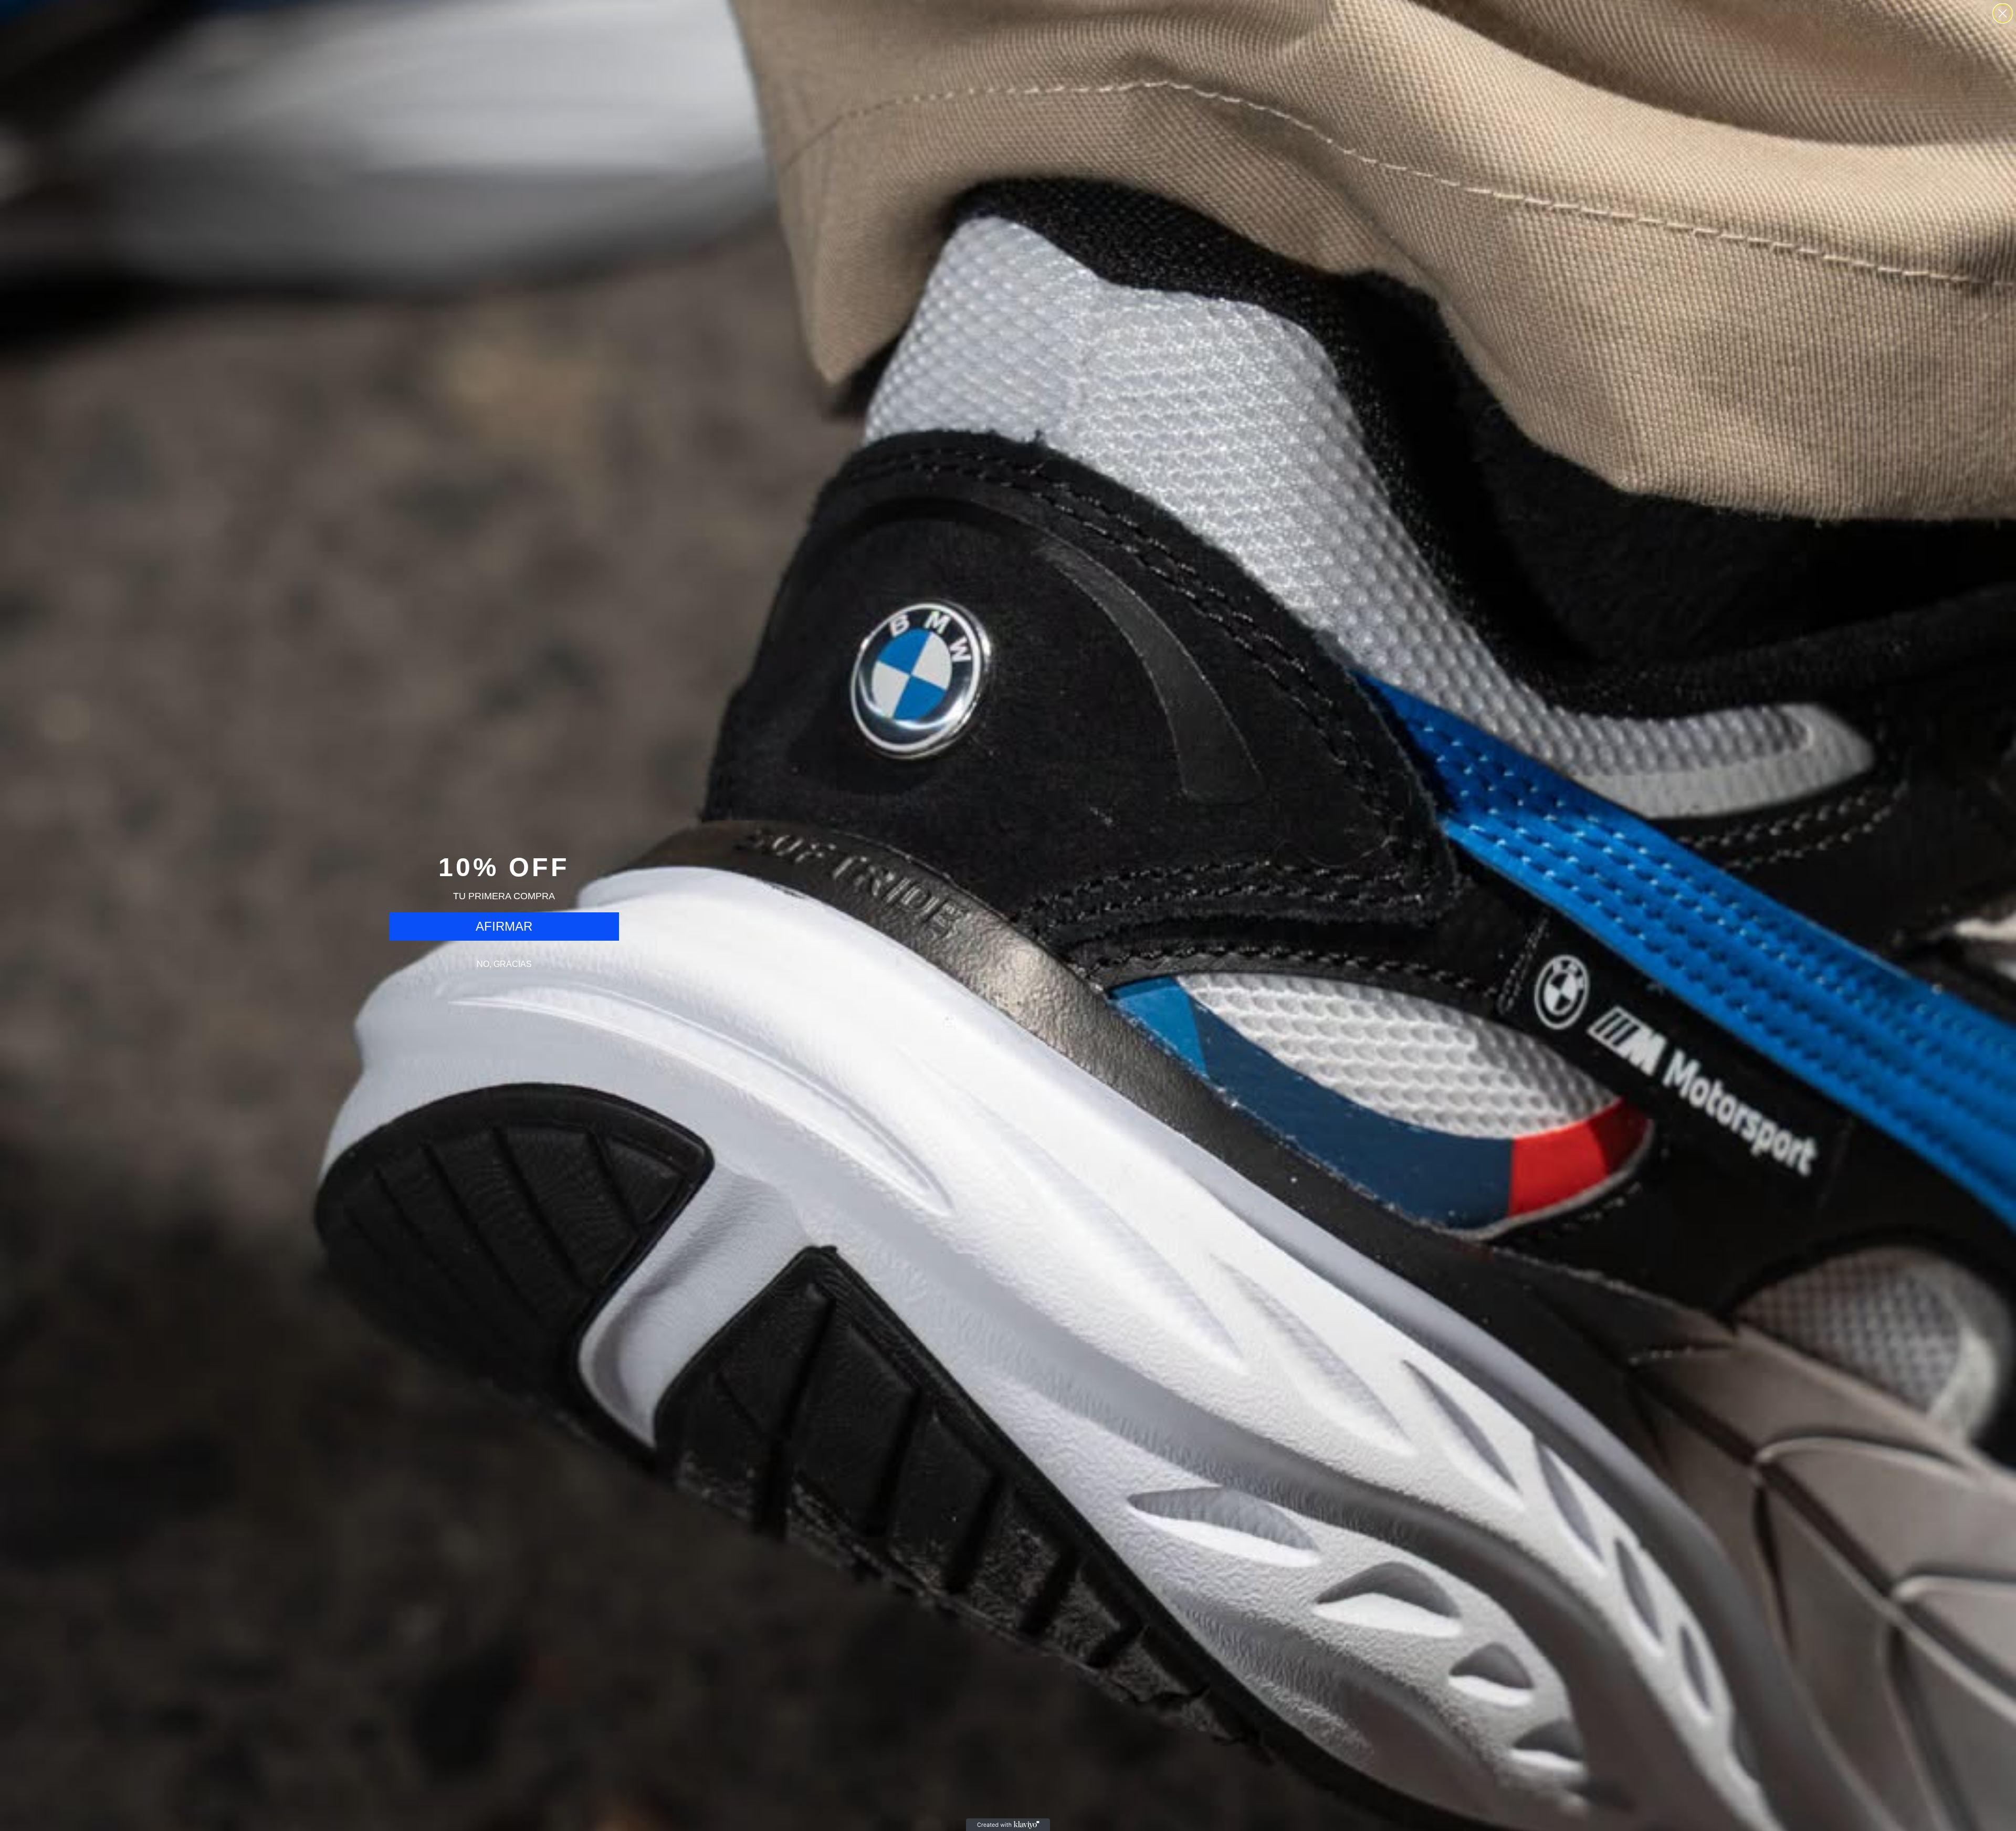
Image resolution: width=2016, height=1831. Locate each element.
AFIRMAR (504, 926)
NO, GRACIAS (504, 964)
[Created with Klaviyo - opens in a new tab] (1008, 1825)
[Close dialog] (2003, 13)
